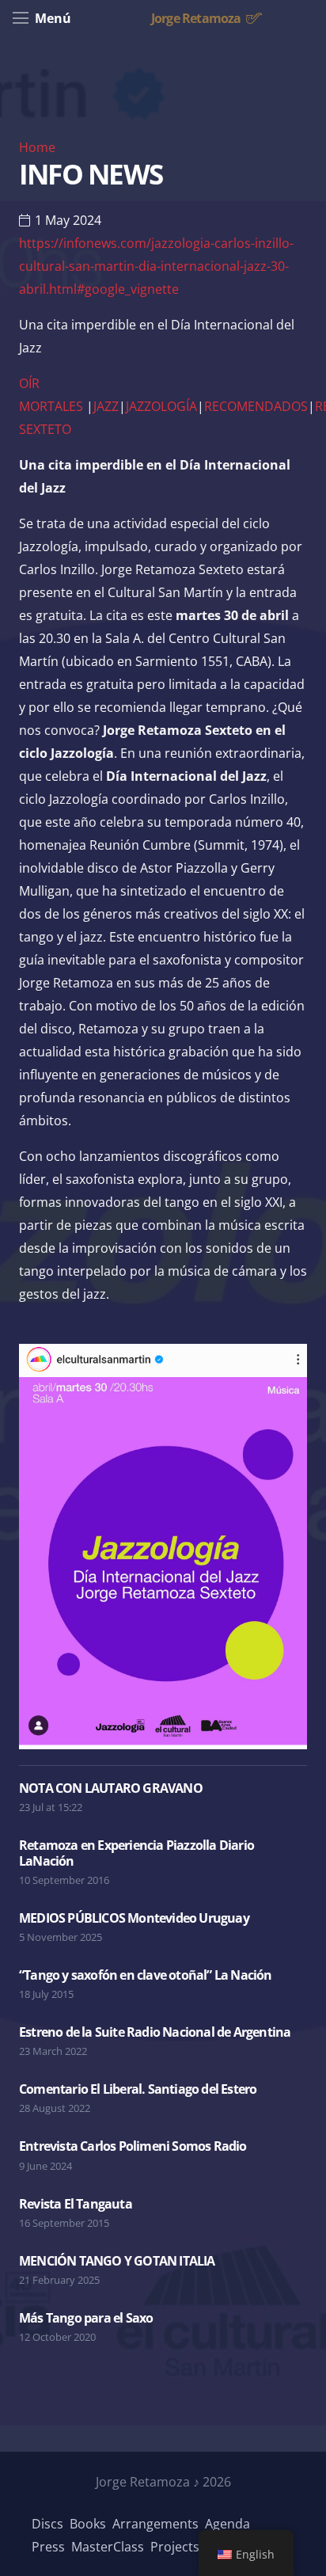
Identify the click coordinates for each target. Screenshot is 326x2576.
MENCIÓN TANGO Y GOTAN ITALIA (117, 2261)
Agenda (227, 2524)
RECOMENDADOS (256, 406)
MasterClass (108, 2547)
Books (88, 2524)
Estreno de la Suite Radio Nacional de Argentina (155, 2032)
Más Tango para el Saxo (86, 2318)
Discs (47, 2524)
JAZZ (106, 406)
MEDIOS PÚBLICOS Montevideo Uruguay (134, 1918)
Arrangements (155, 2524)
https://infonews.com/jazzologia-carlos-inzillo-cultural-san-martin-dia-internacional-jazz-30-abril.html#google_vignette (156, 266)
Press (48, 2547)
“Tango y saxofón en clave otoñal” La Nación (146, 1975)
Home (37, 147)
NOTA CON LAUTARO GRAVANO (111, 1788)
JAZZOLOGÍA (161, 406)
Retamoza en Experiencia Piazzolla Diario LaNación (136, 1853)
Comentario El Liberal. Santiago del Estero (138, 2089)
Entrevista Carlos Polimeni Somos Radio (133, 2146)
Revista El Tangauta (76, 2204)
